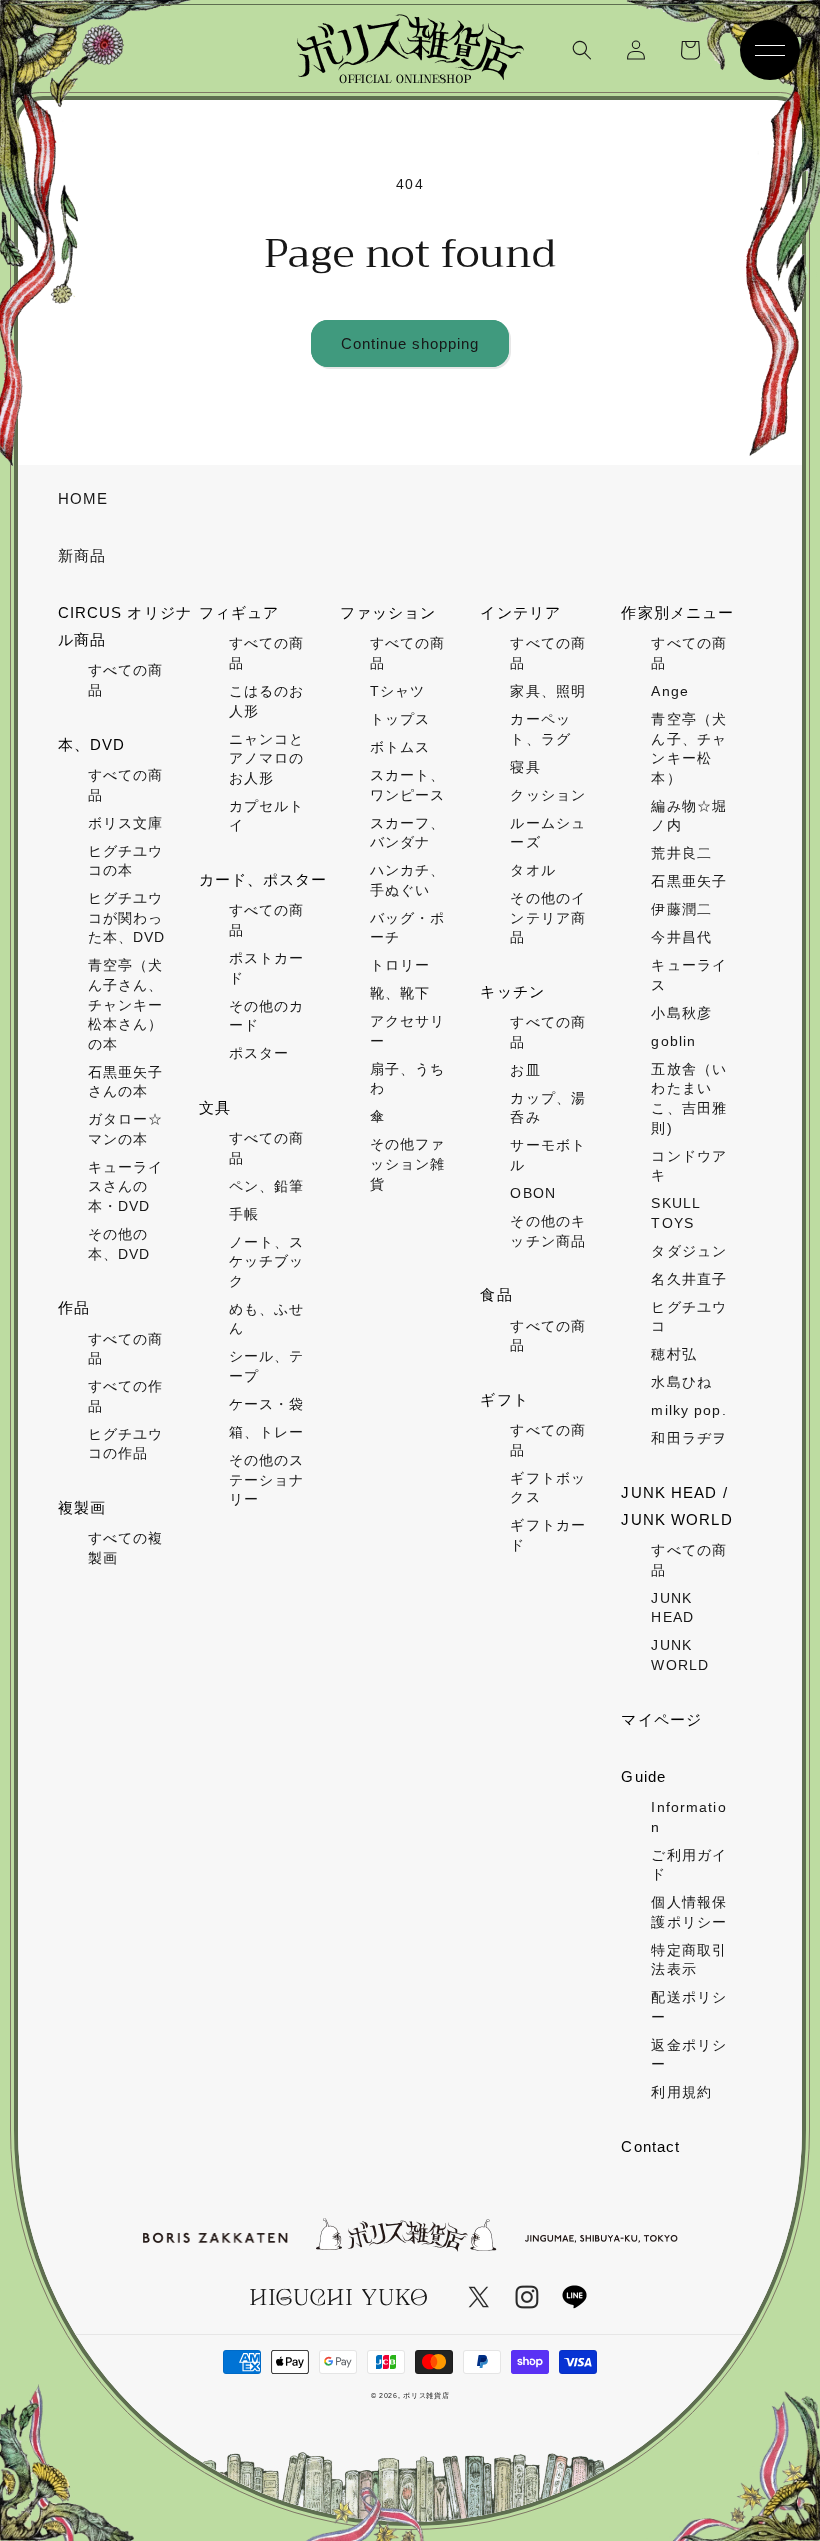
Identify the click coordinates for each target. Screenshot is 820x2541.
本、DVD (92, 744)
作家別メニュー (677, 612)
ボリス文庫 (126, 823)
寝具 (525, 767)
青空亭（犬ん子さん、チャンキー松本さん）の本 (126, 1004)
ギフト (504, 1399)
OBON (532, 1193)
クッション (548, 795)
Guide (643, 1776)
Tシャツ (397, 691)
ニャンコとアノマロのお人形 (267, 758)
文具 (215, 1107)
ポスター (259, 1053)
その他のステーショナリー (267, 1479)
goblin (673, 1041)
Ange (669, 691)
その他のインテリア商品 (548, 917)
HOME (83, 498)
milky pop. (688, 1410)
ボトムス (400, 747)
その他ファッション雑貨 (408, 1163)
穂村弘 (673, 1354)
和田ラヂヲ (689, 1438)
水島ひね (681, 1382)
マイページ (661, 1719)
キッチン (512, 991)
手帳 (244, 1214)
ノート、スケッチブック (267, 1261)
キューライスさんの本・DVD (126, 1186)
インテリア (520, 612)
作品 (74, 1307)
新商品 (82, 555)
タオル (532, 870)
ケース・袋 (267, 1404)
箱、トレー (267, 1432)
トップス (400, 719)
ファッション (388, 612)
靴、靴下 (400, 993)
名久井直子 (689, 1279)
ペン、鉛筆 (267, 1186)
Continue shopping (410, 343)
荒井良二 (681, 853)
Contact (650, 2146)
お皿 (525, 1070)
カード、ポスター (263, 879)
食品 (496, 1294)
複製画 (82, 1507)
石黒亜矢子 (689, 881)
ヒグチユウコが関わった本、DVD (127, 917)
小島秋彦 (681, 1013)
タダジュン (689, 1251)
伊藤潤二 (681, 909)
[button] (582, 50)
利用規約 (681, 2092)
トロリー (400, 965)
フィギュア (239, 612)
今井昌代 (681, 937)
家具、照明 (548, 691)
